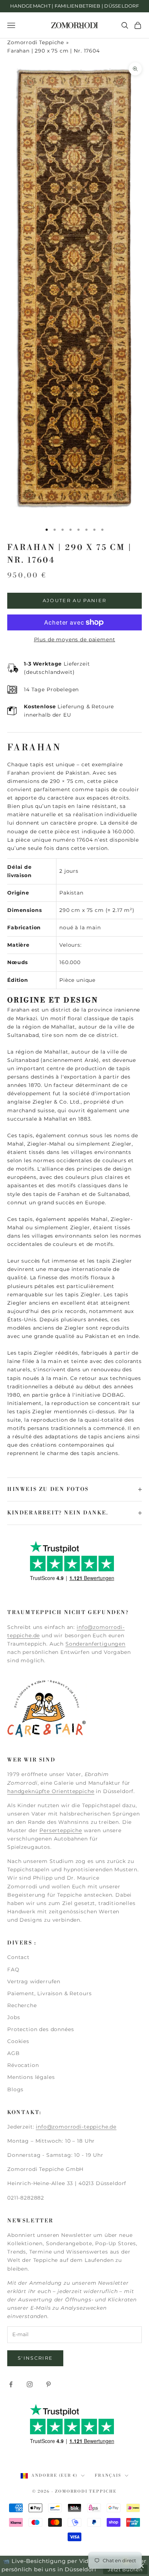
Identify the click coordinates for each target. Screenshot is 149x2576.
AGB (14, 2053)
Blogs (15, 2089)
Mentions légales (31, 2077)
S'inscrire (35, 2358)
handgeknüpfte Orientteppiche (51, 1791)
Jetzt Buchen (125, 2569)
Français (108, 2476)
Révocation (23, 2065)
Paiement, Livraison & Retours (49, 1993)
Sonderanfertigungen (95, 1644)
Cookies (18, 2041)
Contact (18, 1957)
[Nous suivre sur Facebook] (11, 2384)
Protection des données (41, 2029)
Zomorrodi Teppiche (36, 42)
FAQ (13, 1969)
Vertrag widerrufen (34, 1981)
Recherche (22, 2005)
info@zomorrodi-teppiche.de (76, 2127)
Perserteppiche (61, 1830)
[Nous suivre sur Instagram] (30, 2384)
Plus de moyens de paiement (75, 639)
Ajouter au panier (75, 600)
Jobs (14, 2017)
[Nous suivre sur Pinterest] (48, 2384)
